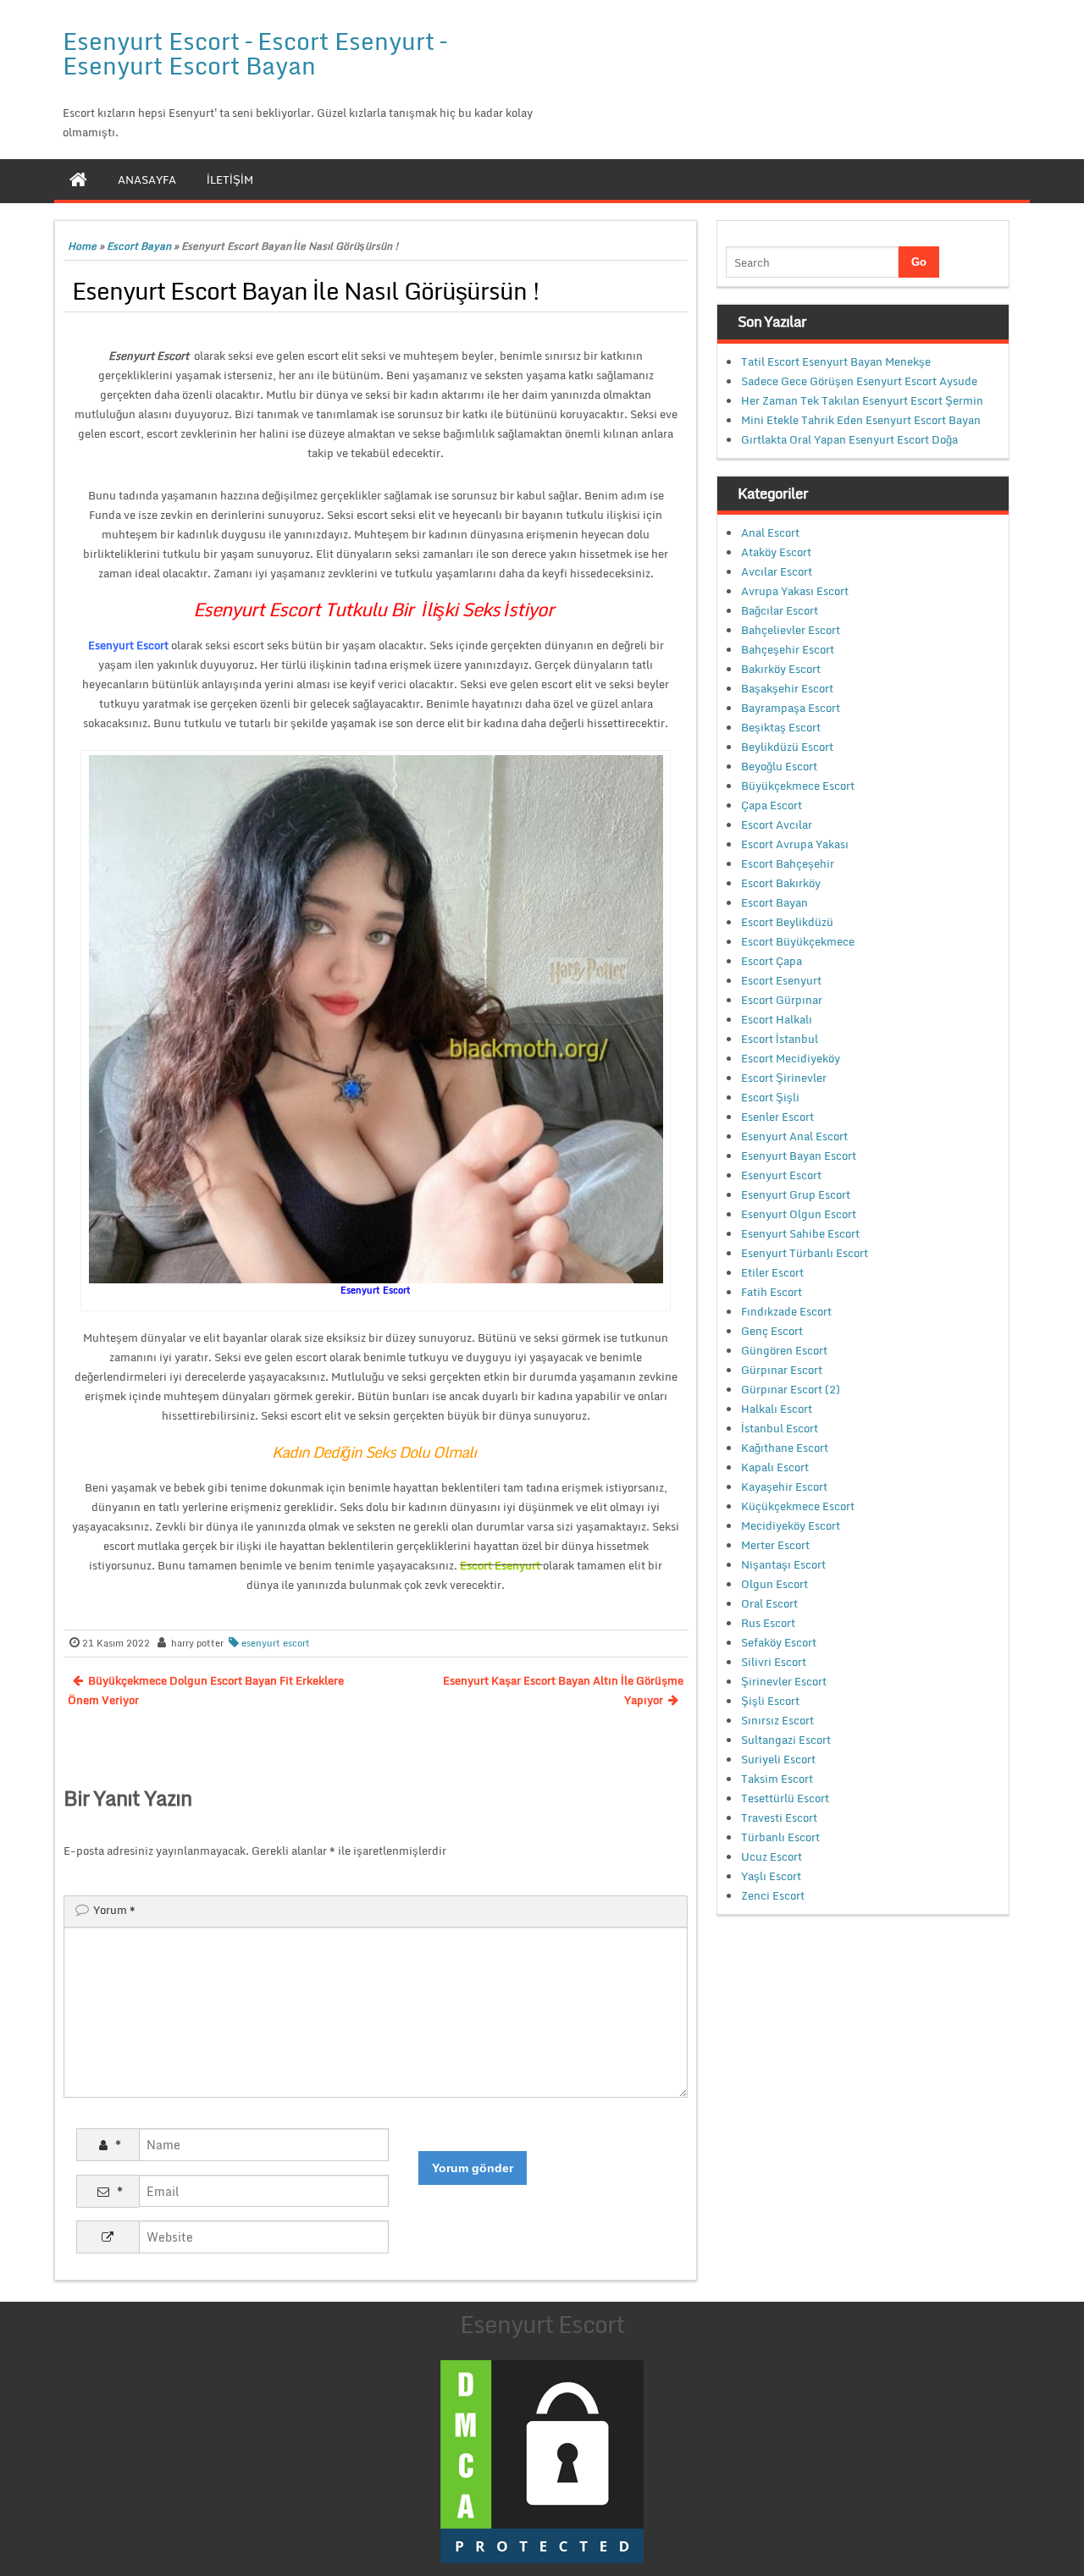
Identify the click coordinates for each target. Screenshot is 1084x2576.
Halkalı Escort (777, 1409)
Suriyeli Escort (778, 1759)
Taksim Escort (777, 1779)
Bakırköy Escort (781, 669)
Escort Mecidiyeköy (791, 1058)
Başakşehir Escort (787, 688)
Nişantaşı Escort (783, 1564)
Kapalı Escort (775, 1467)
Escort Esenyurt (781, 980)
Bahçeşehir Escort (788, 649)
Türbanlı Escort (780, 1837)
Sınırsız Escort (777, 1720)
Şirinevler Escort (784, 1681)
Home (82, 246)
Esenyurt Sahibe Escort (800, 1233)
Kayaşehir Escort (784, 1487)
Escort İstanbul (780, 1039)
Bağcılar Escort (780, 610)
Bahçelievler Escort (791, 630)
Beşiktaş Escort (781, 727)
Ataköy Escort (776, 552)
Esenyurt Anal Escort (794, 1136)
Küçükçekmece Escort (798, 1506)
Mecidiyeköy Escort (791, 1525)
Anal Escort (770, 532)
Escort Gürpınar (782, 1000)
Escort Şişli (770, 1097)
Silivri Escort (774, 1662)
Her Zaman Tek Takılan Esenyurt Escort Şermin (862, 400)
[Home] (78, 179)
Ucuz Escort (772, 1856)
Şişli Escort (770, 1701)
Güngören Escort (784, 1350)
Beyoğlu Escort (779, 766)
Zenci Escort (773, 1895)
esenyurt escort (276, 1643)
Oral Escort (769, 1603)
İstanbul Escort (780, 1428)
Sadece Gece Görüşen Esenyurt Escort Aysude (859, 381)
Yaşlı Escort (771, 1876)
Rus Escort (768, 1623)
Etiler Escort (772, 1272)
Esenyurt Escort (781, 1175)
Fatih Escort (772, 1292)
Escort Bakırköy (781, 883)
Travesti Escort (779, 1818)
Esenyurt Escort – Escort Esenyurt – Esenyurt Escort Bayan (254, 53)
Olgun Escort (774, 1584)
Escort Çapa (772, 961)
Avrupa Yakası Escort (795, 591)
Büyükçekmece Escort (798, 786)
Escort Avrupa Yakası (795, 844)
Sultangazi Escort (786, 1740)
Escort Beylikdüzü (787, 922)
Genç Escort (772, 1331)
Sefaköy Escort (779, 1642)
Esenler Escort (777, 1117)
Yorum (114, 1910)
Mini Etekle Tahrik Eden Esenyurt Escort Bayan (861, 420)
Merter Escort (775, 1545)
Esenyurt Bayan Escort (799, 1156)
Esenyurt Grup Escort (796, 1194)
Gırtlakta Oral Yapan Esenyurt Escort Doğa (849, 439)
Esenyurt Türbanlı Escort (805, 1253)
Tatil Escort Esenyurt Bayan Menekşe (836, 361)
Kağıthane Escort (785, 1448)
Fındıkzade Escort (786, 1311)
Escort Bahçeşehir (788, 863)
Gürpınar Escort (782, 1370)
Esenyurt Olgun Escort (799, 1214)
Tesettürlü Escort (785, 1798)
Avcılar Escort (777, 571)
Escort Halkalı (777, 1019)
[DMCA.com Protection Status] (542, 2460)
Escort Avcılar (777, 825)
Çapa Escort (772, 805)
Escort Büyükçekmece (798, 941)
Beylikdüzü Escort (787, 747)
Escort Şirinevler (784, 1078)
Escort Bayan (139, 246)
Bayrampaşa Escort (791, 708)
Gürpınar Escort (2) (791, 1389)
